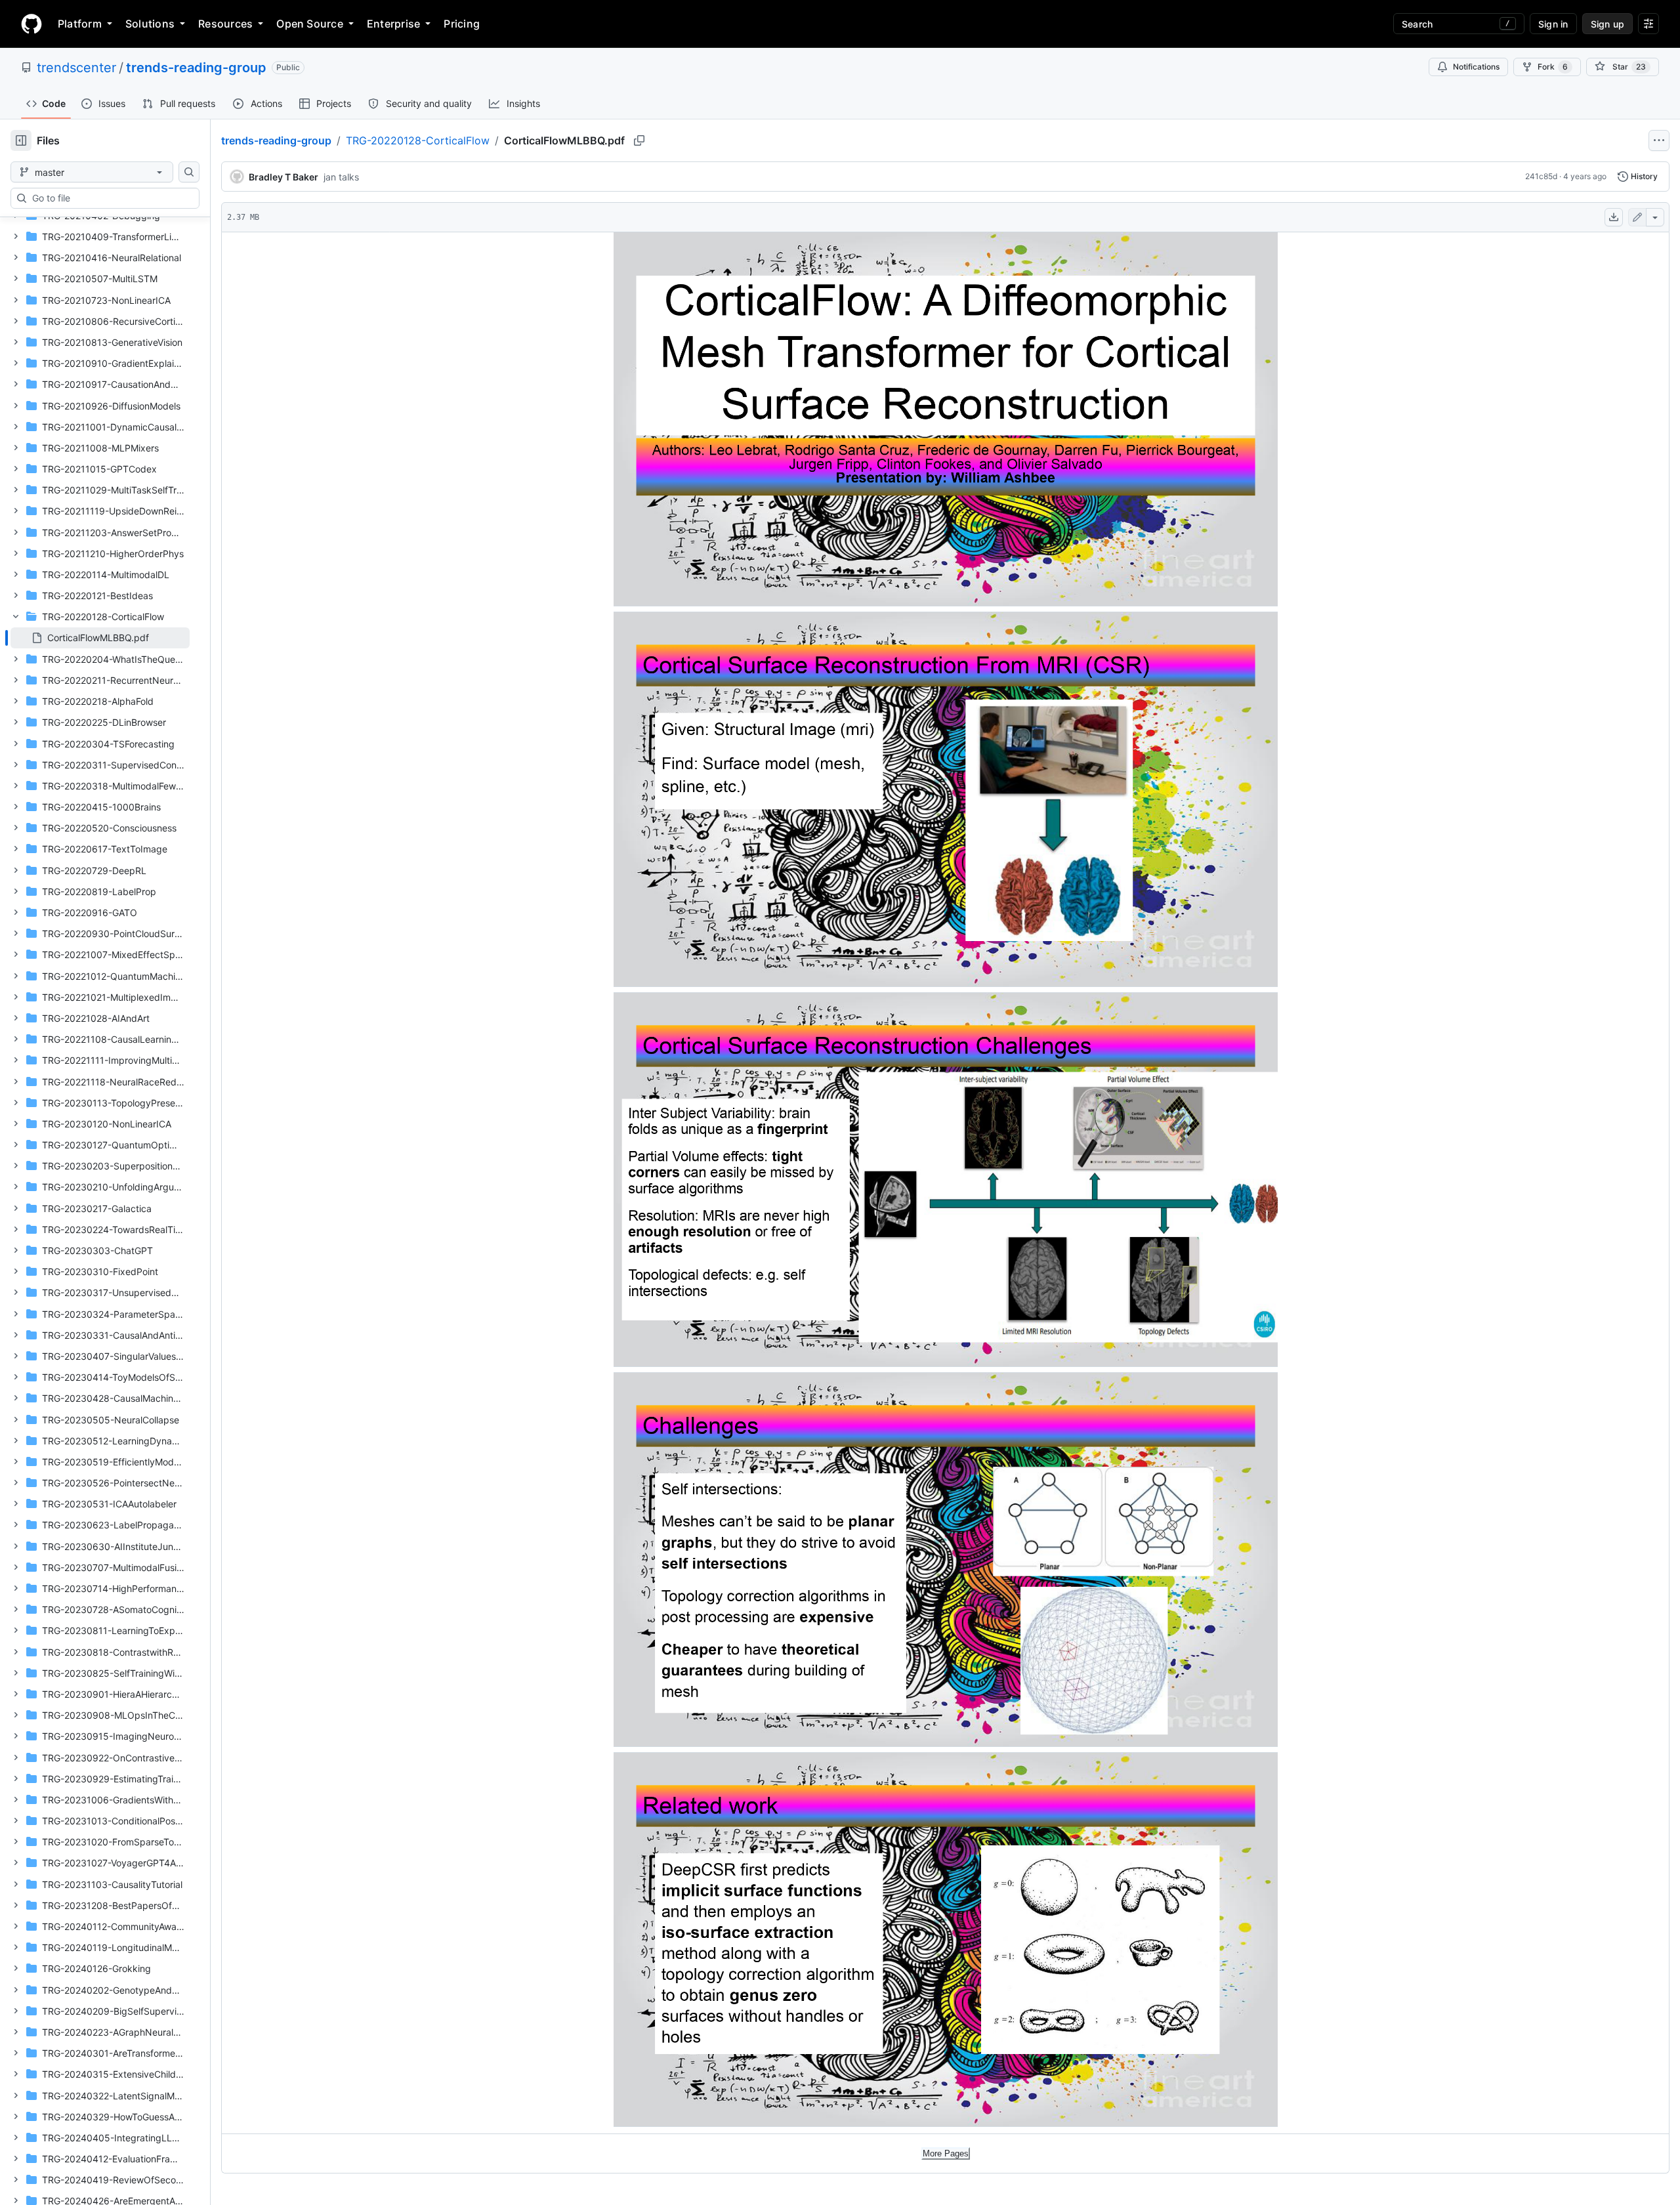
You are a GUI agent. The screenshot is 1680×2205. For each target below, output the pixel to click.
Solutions (150, 24)
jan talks (341, 177)
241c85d (1541, 176)
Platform (80, 24)
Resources (225, 24)
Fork (1553, 67)
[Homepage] (31, 24)
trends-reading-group (196, 68)
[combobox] (110, 198)
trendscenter (76, 68)
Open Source (310, 24)
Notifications (1476, 67)
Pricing (462, 24)
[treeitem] (100, 638)
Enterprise (393, 24)
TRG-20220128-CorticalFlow (418, 140)
